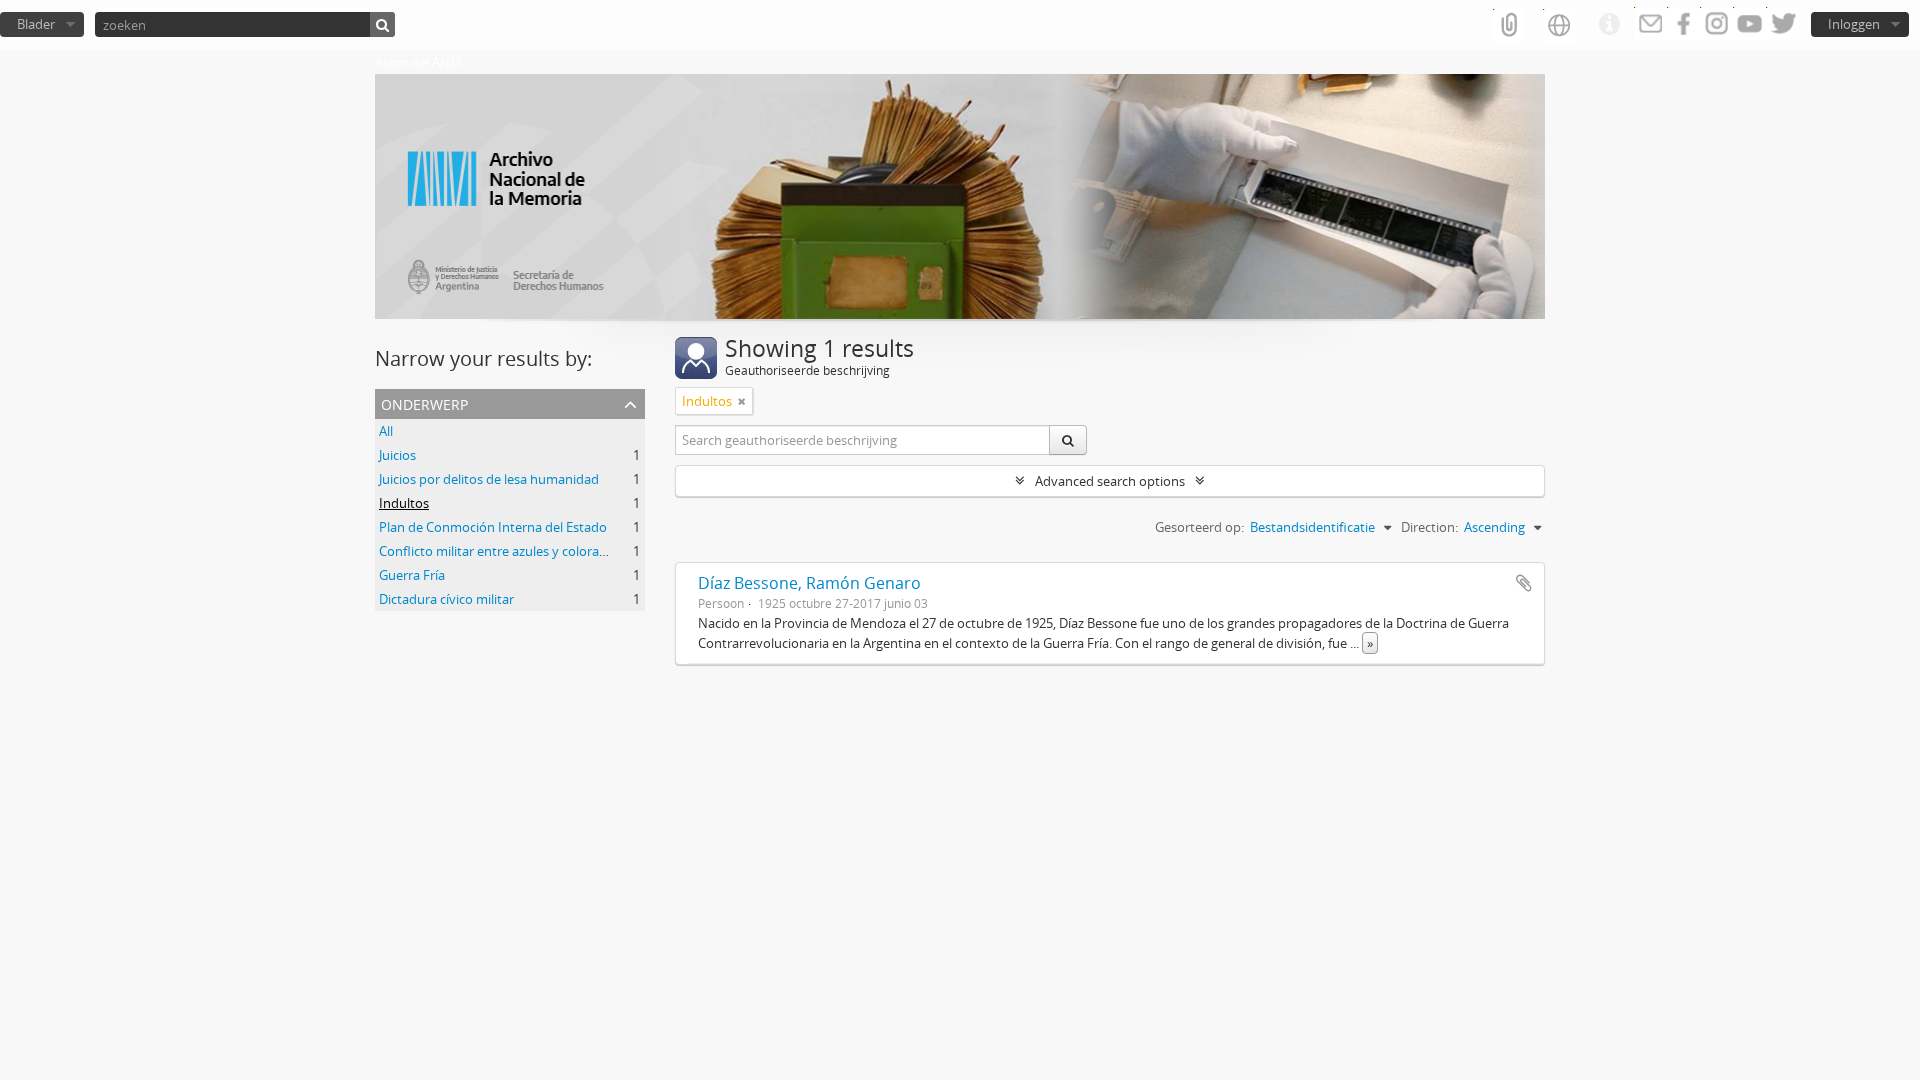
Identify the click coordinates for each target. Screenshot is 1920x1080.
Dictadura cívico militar (446, 599)
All (386, 431)
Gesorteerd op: (1199, 527)
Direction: (1429, 527)
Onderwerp (424, 402)
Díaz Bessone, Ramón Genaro (809, 583)
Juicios (397, 455)
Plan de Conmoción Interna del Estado (493, 527)
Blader (36, 24)
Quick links (1609, 25)
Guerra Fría (412, 575)
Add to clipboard (1524, 583)
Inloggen (1854, 24)
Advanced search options (1110, 481)
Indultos (404, 503)
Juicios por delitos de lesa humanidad (489, 479)
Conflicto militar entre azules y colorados (500, 551)
